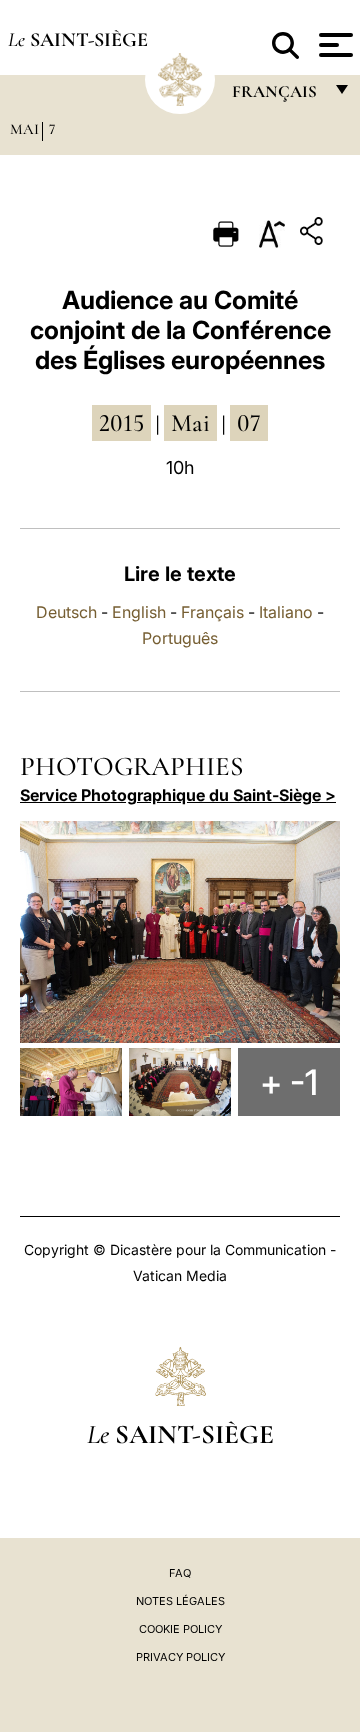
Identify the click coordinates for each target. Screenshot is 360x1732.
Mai (24, 129)
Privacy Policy (180, 1657)
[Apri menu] (333, 45)
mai (190, 423)
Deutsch (66, 612)
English (139, 612)
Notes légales (180, 1601)
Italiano (286, 612)
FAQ (180, 1573)
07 (249, 423)
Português (180, 638)
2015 (121, 423)
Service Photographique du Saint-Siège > (178, 795)
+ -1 (289, 1082)
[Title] (314, 234)
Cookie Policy (180, 1629)
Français (212, 612)
